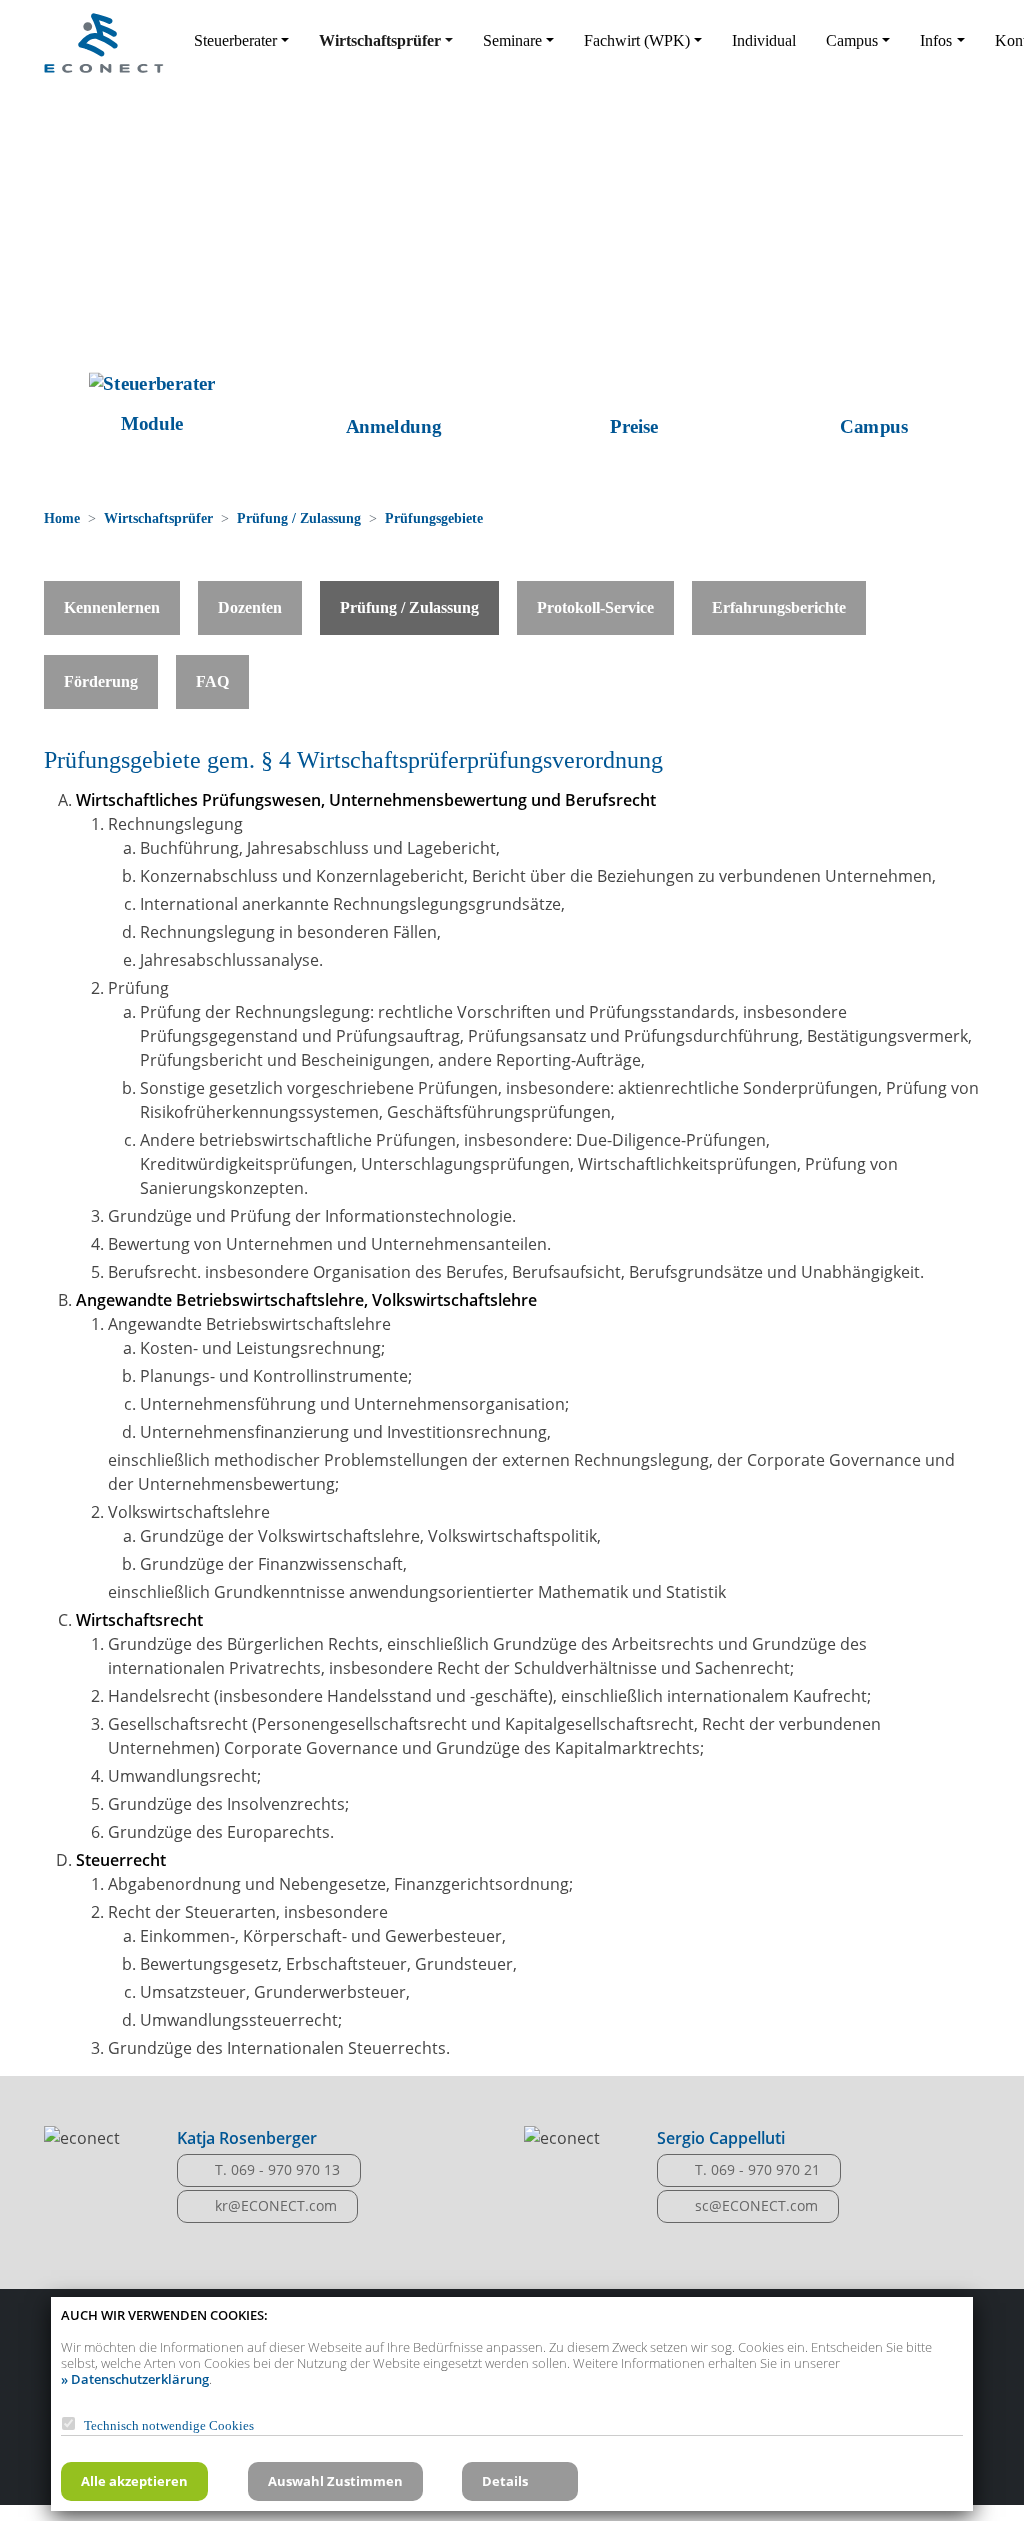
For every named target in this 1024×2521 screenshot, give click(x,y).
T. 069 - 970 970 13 (277, 2169)
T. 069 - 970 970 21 (757, 2169)
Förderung (101, 681)
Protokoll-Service (595, 607)
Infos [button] (936, 40)
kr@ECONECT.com (276, 2205)
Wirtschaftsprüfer (158, 518)
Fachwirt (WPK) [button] (637, 40)
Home (62, 518)
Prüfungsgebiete (434, 518)
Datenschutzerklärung (140, 2379)
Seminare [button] (512, 40)
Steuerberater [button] (235, 40)
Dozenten (250, 607)
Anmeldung (392, 427)
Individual (764, 40)
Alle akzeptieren (134, 2481)
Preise (631, 427)
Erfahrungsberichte (779, 607)
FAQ (212, 681)
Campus (872, 427)
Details (505, 2481)
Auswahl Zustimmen (335, 2481)
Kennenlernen (112, 607)
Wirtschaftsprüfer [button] (380, 40)
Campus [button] (852, 40)
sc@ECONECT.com (756, 2205)
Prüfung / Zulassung (299, 518)
